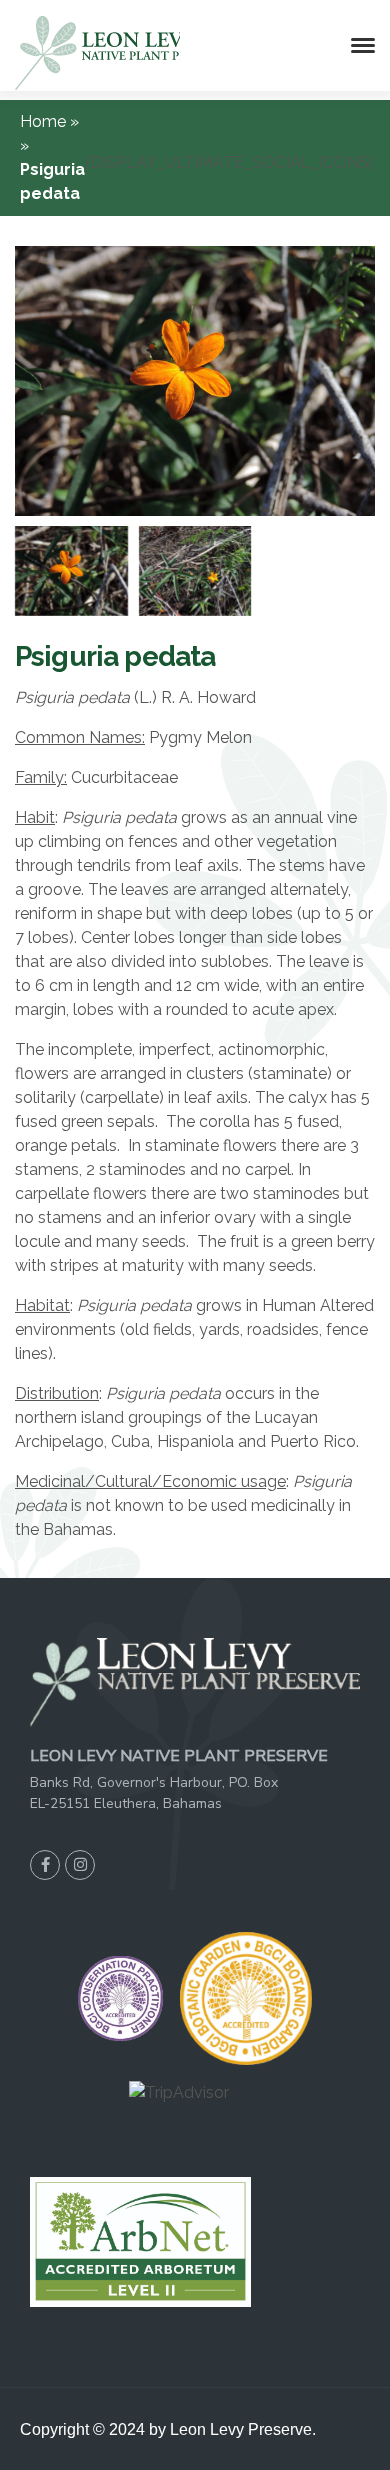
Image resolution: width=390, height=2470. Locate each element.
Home (45, 121)
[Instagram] (80, 1865)
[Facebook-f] (45, 1865)
